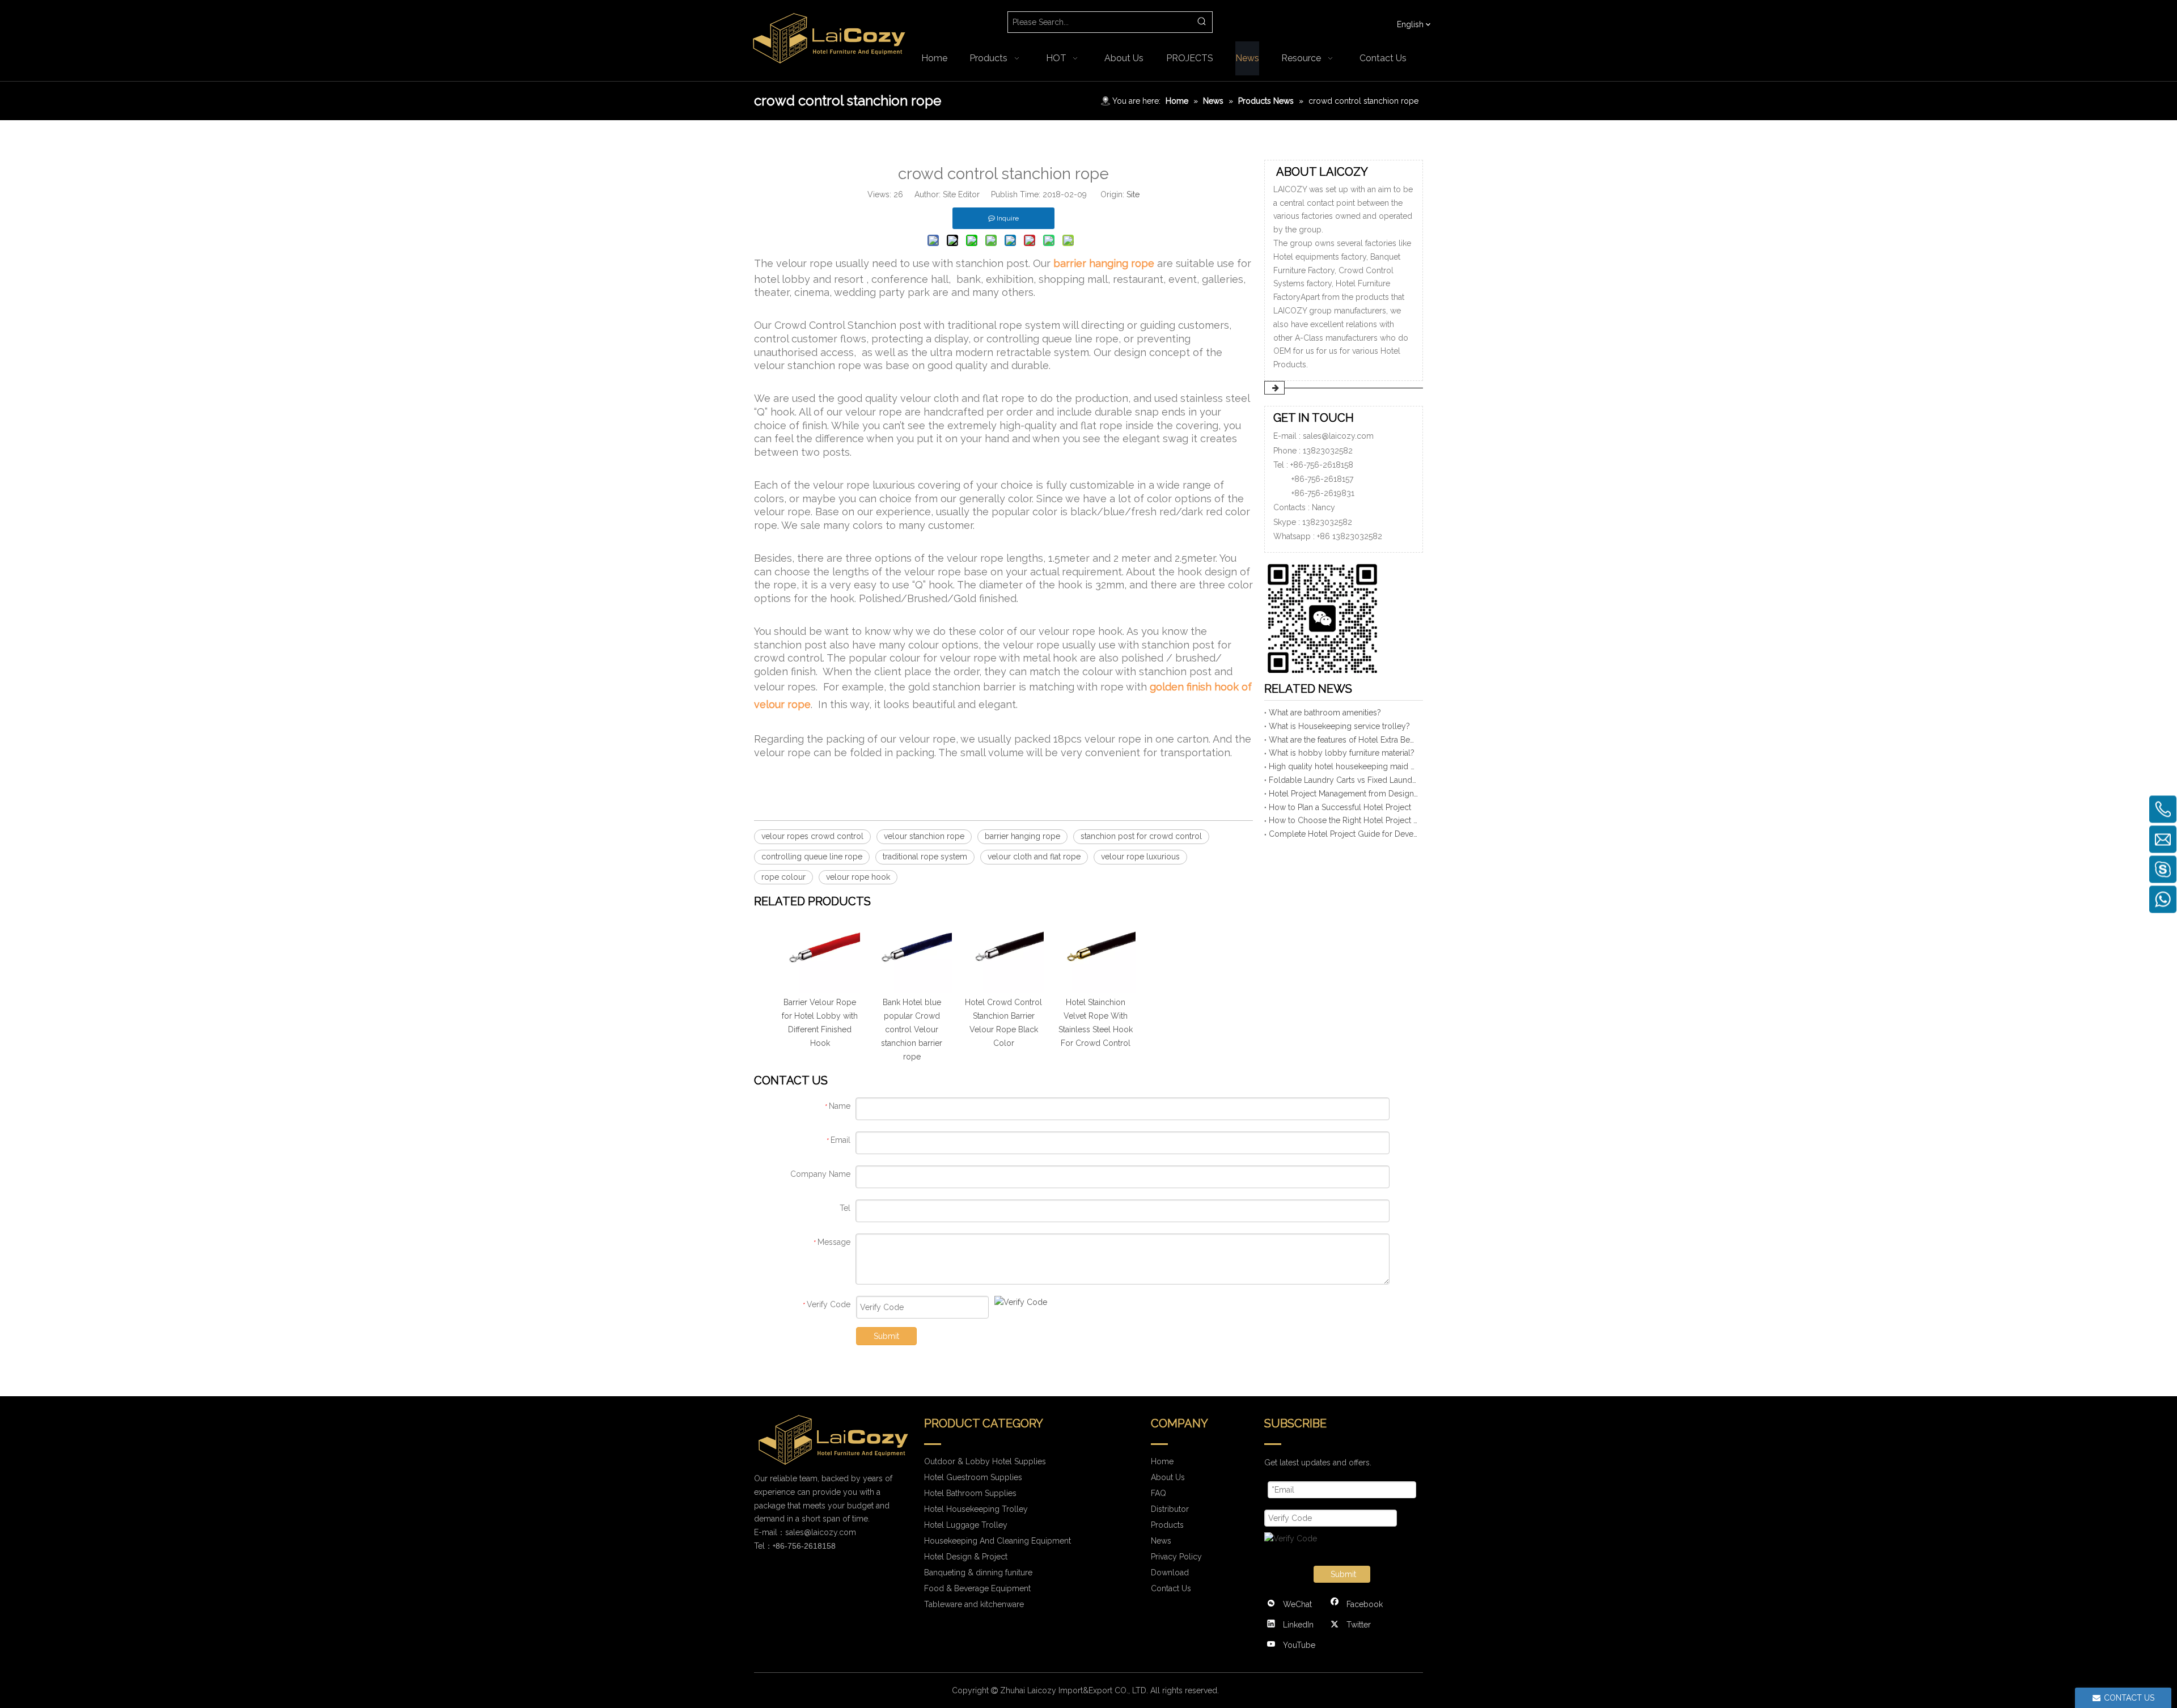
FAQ (1159, 1493)
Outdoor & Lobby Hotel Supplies (985, 1461)
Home (1162, 1461)
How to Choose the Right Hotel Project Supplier (1344, 820)
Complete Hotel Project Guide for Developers (1344, 834)
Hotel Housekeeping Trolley (976, 1509)
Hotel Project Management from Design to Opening (1344, 794)
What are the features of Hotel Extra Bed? (1344, 740)
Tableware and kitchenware (974, 1604)
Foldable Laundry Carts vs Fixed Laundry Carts (1344, 780)
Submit (886, 1336)
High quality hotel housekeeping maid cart (1344, 766)
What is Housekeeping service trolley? (1339, 726)
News (1161, 1541)
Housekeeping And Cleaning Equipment (998, 1541)
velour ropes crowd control (812, 836)
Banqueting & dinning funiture (978, 1573)
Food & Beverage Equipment (977, 1588)
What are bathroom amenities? (1325, 713)
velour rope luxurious (1140, 857)
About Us (1168, 1477)
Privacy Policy (1176, 1557)
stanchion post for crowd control (1141, 836)
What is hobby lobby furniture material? (1342, 753)
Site (1133, 194)
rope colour (783, 877)
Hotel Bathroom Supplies (970, 1493)
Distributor (1170, 1509)
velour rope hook (858, 877)
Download (1170, 1573)
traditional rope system (925, 857)
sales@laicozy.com (1338, 436)
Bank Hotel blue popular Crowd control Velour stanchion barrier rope (912, 1029)
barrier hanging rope (1022, 836)
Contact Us (1171, 1588)
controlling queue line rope (812, 857)
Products (1167, 1525)
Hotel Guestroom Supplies (973, 1477)
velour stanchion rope (924, 836)
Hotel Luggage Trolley (966, 1525)
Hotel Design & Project (966, 1557)
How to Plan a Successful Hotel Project (1340, 807)
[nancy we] (1327, 616)
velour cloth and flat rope (1034, 857)
